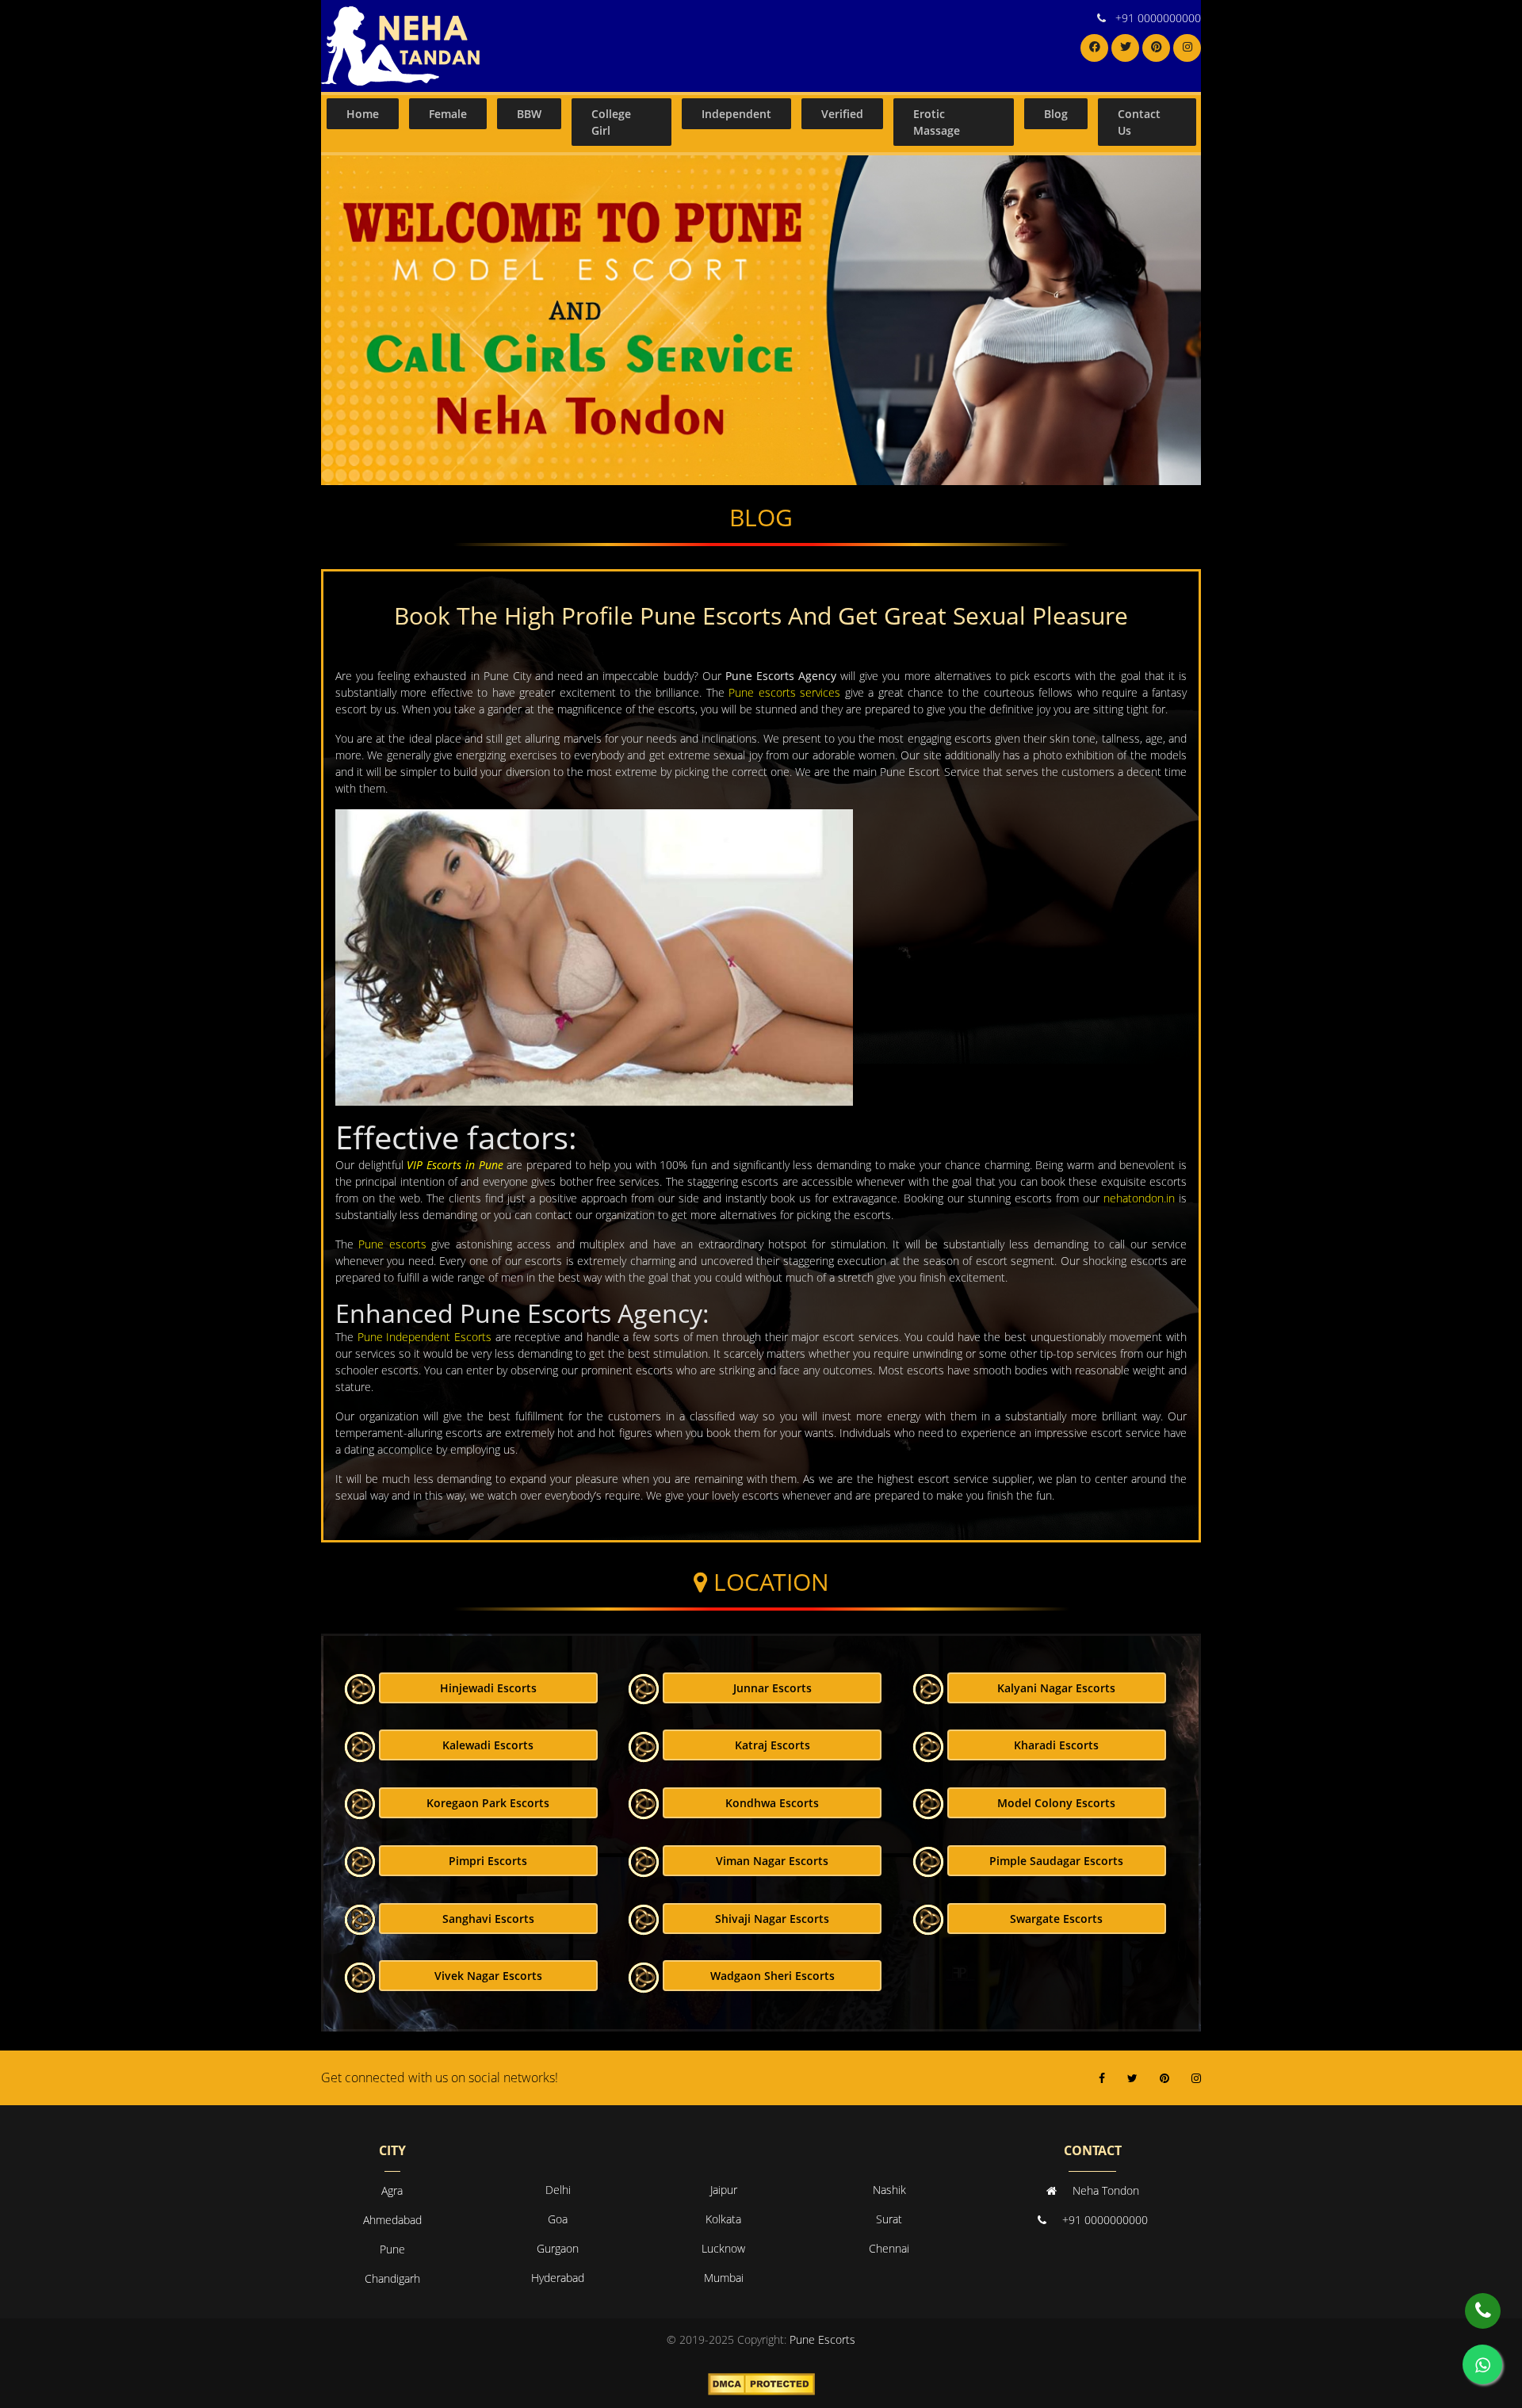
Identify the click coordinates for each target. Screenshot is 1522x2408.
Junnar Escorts (772, 1688)
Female (448, 114)
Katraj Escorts (772, 1745)
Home (363, 114)
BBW (529, 114)
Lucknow (723, 2248)
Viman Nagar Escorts (772, 1861)
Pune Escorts (822, 2339)
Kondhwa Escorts (772, 1803)
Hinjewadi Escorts (488, 1688)
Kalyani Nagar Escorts (1056, 1688)
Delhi (558, 2190)
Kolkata (723, 2219)
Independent (736, 114)
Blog (1056, 114)
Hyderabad (558, 2278)
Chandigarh (392, 2278)
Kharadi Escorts (1056, 1745)
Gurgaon (558, 2248)
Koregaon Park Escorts (488, 1803)
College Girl (611, 122)
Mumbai (724, 2278)
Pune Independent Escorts (424, 1337)
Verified (842, 114)
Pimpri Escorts (488, 1861)
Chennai (889, 2248)
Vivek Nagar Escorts (488, 1976)
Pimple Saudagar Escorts (1056, 1861)
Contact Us (1139, 122)
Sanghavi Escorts (488, 1919)
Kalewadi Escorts (488, 1745)
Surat (889, 2219)
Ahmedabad (392, 2220)
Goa (558, 2219)
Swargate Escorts (1056, 1919)
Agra (392, 2190)
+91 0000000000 (1158, 18)
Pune (392, 2249)
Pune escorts (392, 1244)
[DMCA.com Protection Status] (761, 2383)
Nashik (889, 2190)
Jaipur (724, 2190)
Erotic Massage (937, 122)
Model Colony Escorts (1056, 1803)
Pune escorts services (784, 692)
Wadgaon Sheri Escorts (772, 1976)
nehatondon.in (1139, 1198)
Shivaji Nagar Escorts (772, 1919)
